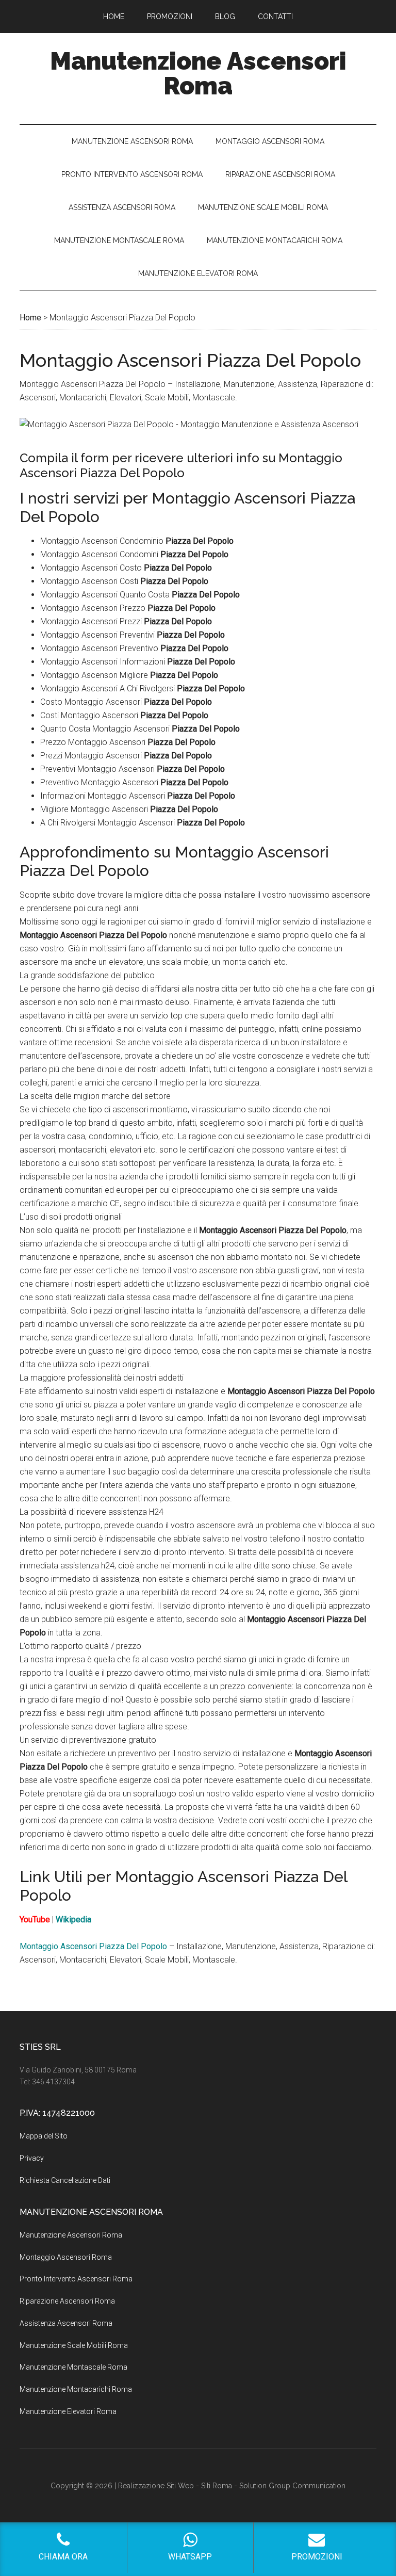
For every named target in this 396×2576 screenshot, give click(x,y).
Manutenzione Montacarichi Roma (76, 2389)
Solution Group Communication (292, 2486)
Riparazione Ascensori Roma (67, 2301)
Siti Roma (217, 2486)
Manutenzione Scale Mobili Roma (74, 2345)
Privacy (32, 2158)
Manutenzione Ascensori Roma (198, 73)
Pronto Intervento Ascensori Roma (76, 2279)
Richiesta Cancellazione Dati (65, 2180)
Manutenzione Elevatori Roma (68, 2411)
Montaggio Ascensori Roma (66, 2257)
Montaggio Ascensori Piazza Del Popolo (93, 1946)
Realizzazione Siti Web (156, 2486)
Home (30, 318)
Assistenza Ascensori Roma (66, 2323)
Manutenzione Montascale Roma (73, 2367)
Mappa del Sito (44, 2136)
